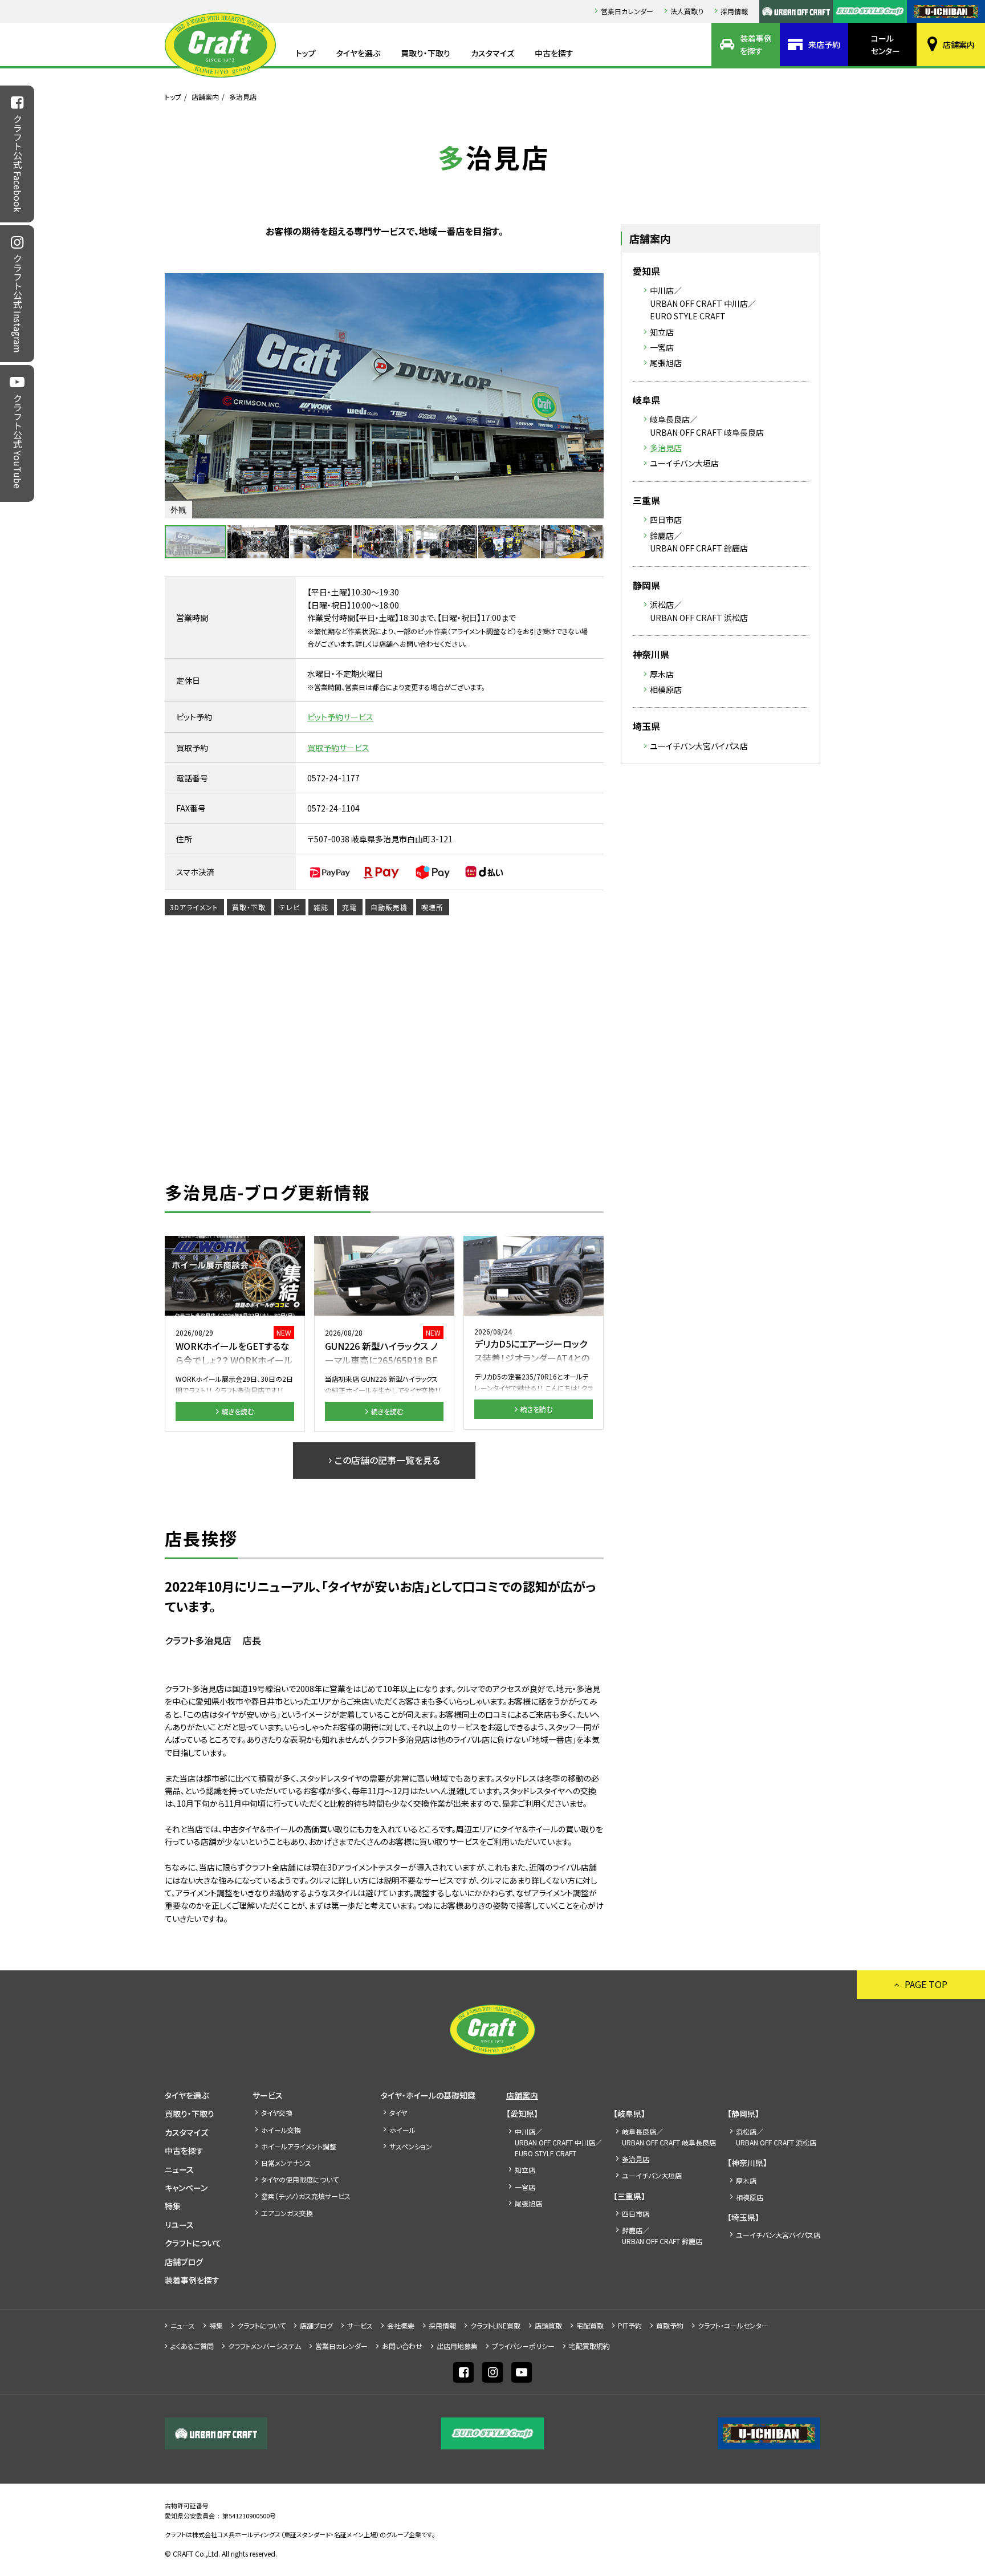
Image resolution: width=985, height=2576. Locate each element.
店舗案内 (959, 44)
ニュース (179, 2169)
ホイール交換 (281, 2130)
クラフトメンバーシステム (264, 2346)
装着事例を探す (756, 44)
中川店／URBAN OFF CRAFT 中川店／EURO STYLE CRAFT (703, 303)
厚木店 (662, 674)
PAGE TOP (926, 1984)
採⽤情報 (734, 11)
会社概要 (401, 2325)
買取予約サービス (338, 748)
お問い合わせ (402, 2346)
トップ (306, 53)
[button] (593, 396)
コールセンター (886, 44)
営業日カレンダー (627, 11)
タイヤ (398, 2113)
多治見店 (666, 448)
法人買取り (687, 11)
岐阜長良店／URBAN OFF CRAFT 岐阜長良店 (707, 425)
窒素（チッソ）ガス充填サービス (306, 2196)
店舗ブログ (184, 2262)
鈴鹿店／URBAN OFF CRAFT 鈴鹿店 (699, 542)
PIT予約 (630, 2325)
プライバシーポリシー (523, 2346)
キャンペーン (186, 2188)
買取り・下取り (426, 53)
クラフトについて (193, 2243)
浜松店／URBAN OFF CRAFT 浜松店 (699, 611)
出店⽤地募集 (457, 2346)
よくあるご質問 (192, 2346)
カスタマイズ (492, 53)
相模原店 (666, 689)
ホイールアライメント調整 (299, 2146)
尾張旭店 (666, 363)
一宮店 (662, 347)
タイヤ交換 (277, 2113)
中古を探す (554, 53)
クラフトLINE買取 (495, 2325)
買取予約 (670, 2325)
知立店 (662, 332)
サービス (268, 2095)
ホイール (402, 2130)
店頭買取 (548, 2325)
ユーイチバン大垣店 (684, 463)
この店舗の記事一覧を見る (387, 1460)
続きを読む (238, 1411)
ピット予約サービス (340, 717)
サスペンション (411, 2146)
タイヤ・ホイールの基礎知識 (428, 2095)
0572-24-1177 (333, 778)
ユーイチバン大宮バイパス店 (699, 746)
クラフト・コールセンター (733, 2325)
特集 (173, 2206)
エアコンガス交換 (287, 2213)
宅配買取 (590, 2325)
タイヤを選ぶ (358, 53)
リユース (179, 2225)
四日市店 (666, 520)
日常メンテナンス (286, 2163)
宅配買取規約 (589, 2346)
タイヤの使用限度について (300, 2179)
